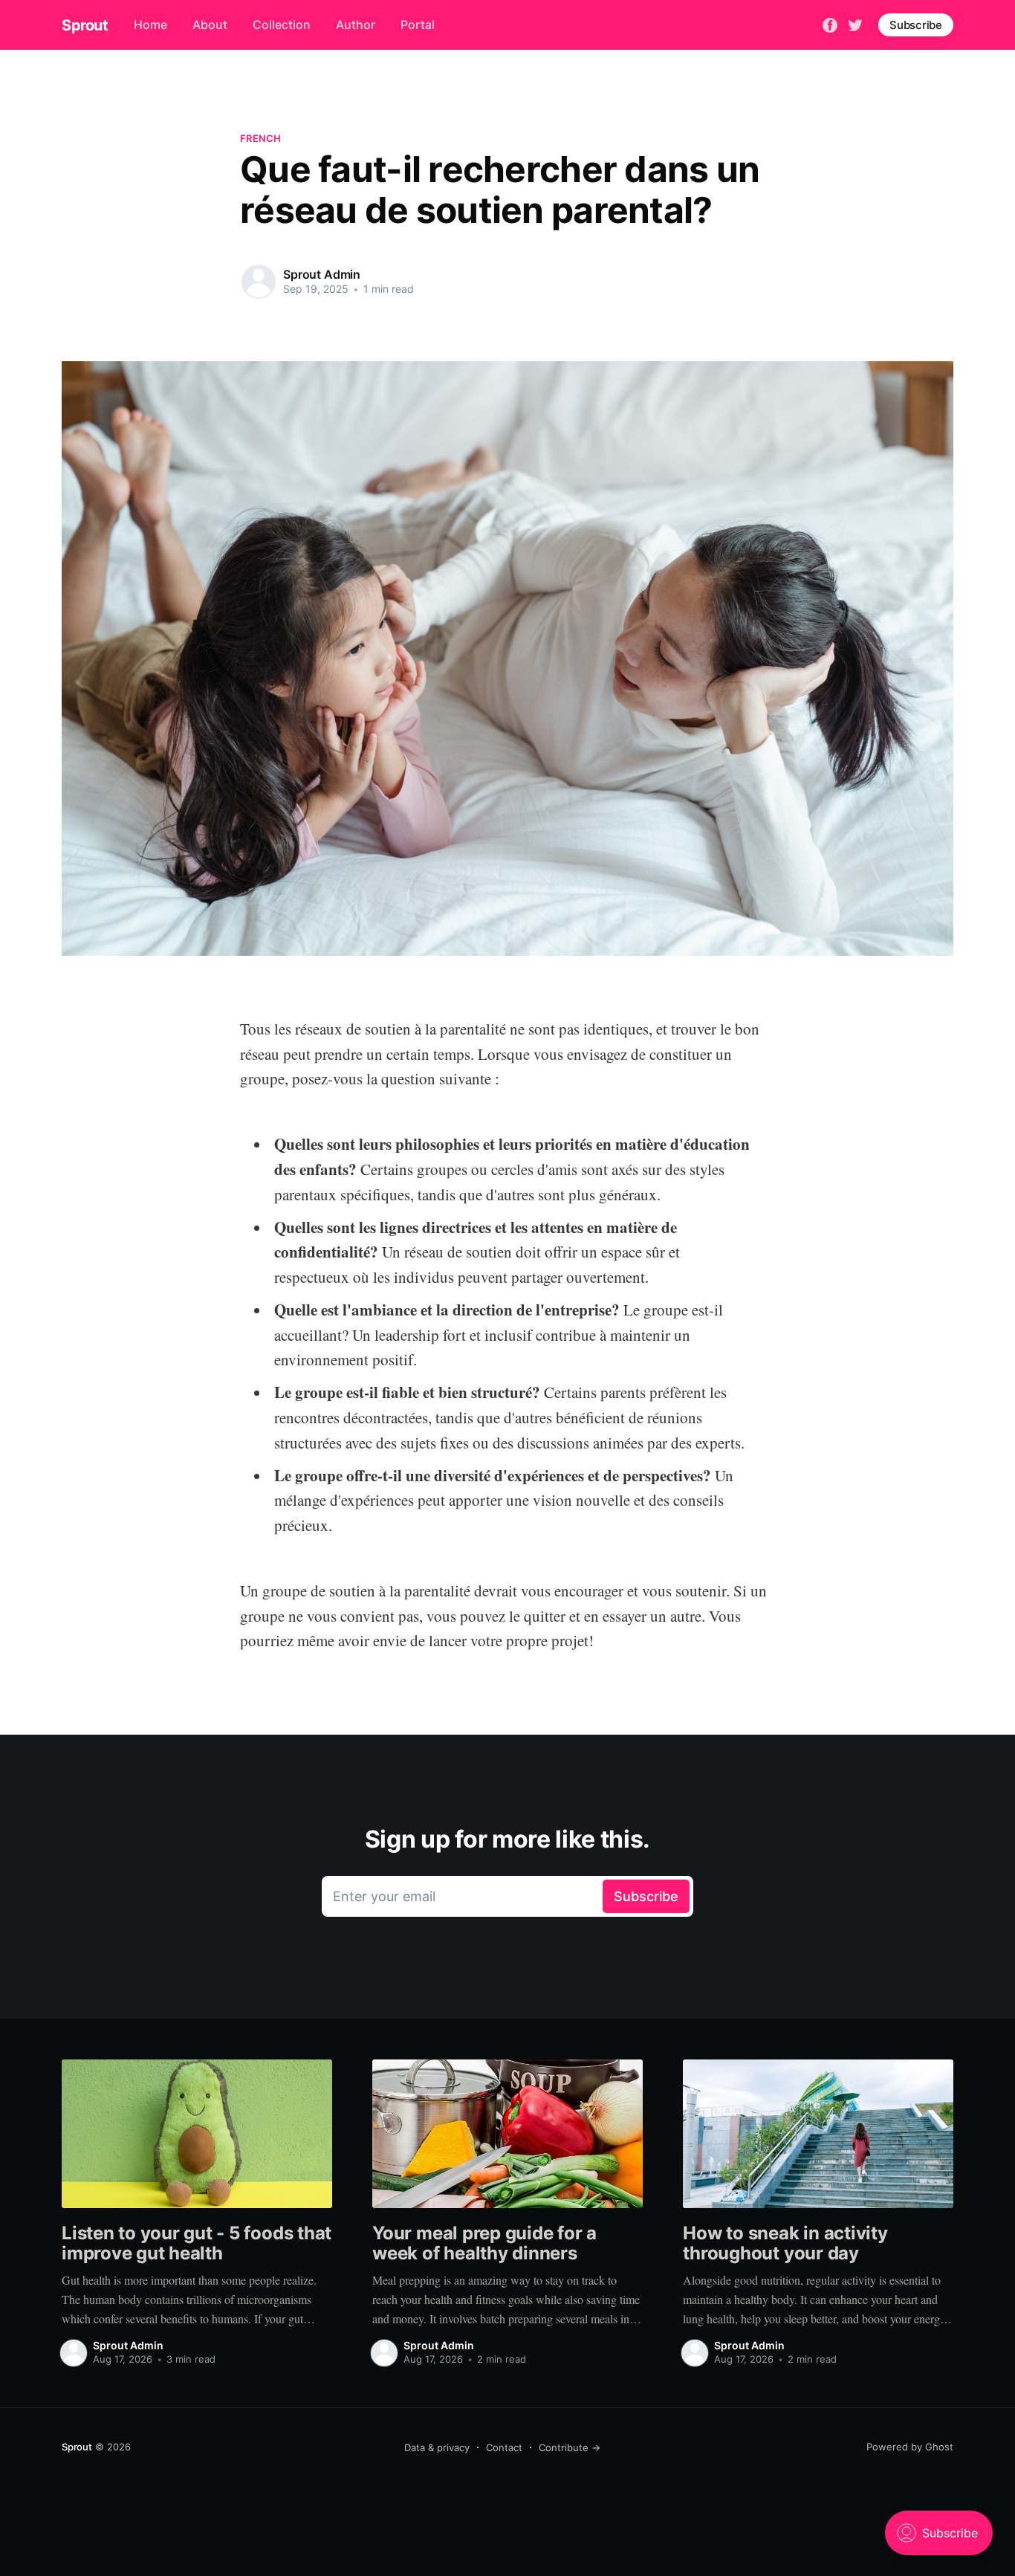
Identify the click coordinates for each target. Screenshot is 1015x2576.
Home (150, 25)
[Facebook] (830, 24)
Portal (418, 25)
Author (356, 25)
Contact (504, 2447)
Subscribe (916, 25)
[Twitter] (855, 24)
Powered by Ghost (910, 2447)
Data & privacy (437, 2447)
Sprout (85, 25)
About (210, 25)
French (261, 138)
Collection (282, 25)
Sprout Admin (322, 274)
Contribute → (570, 2447)
